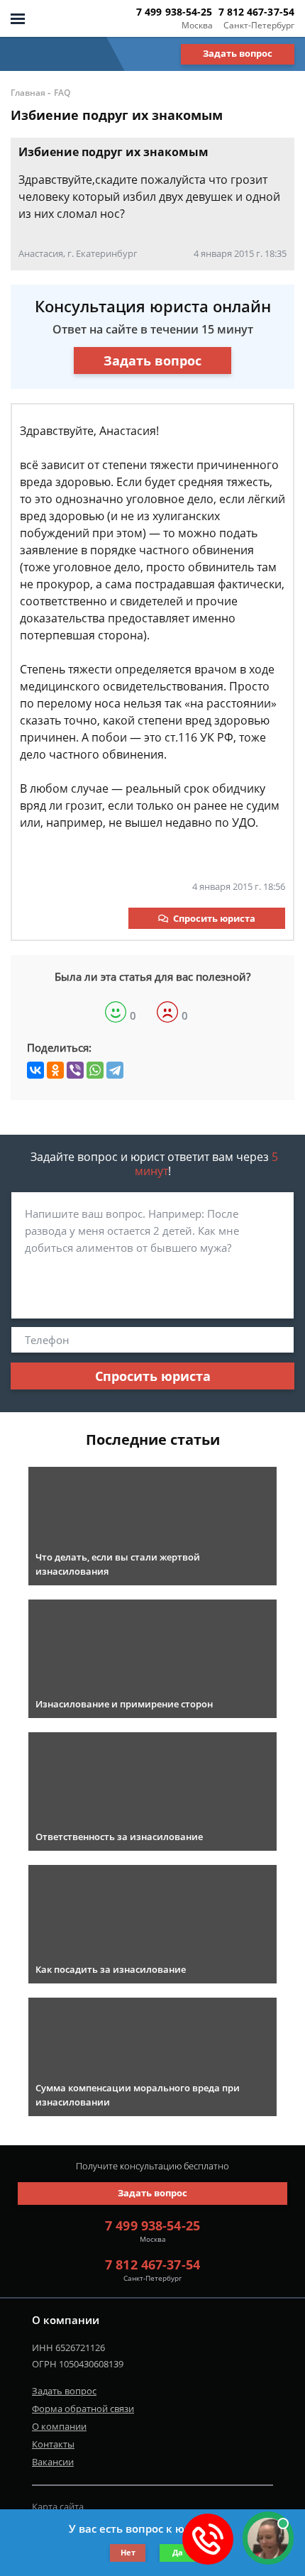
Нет (128, 2552)
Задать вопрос (238, 53)
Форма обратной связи (83, 2409)
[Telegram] (115, 1070)
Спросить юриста (214, 918)
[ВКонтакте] (35, 1070)
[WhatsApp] (95, 1070)
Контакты (53, 2444)
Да (178, 2552)
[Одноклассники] (55, 1070)
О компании (59, 2426)
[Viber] (75, 1070)
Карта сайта (58, 2506)
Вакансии (53, 2462)
